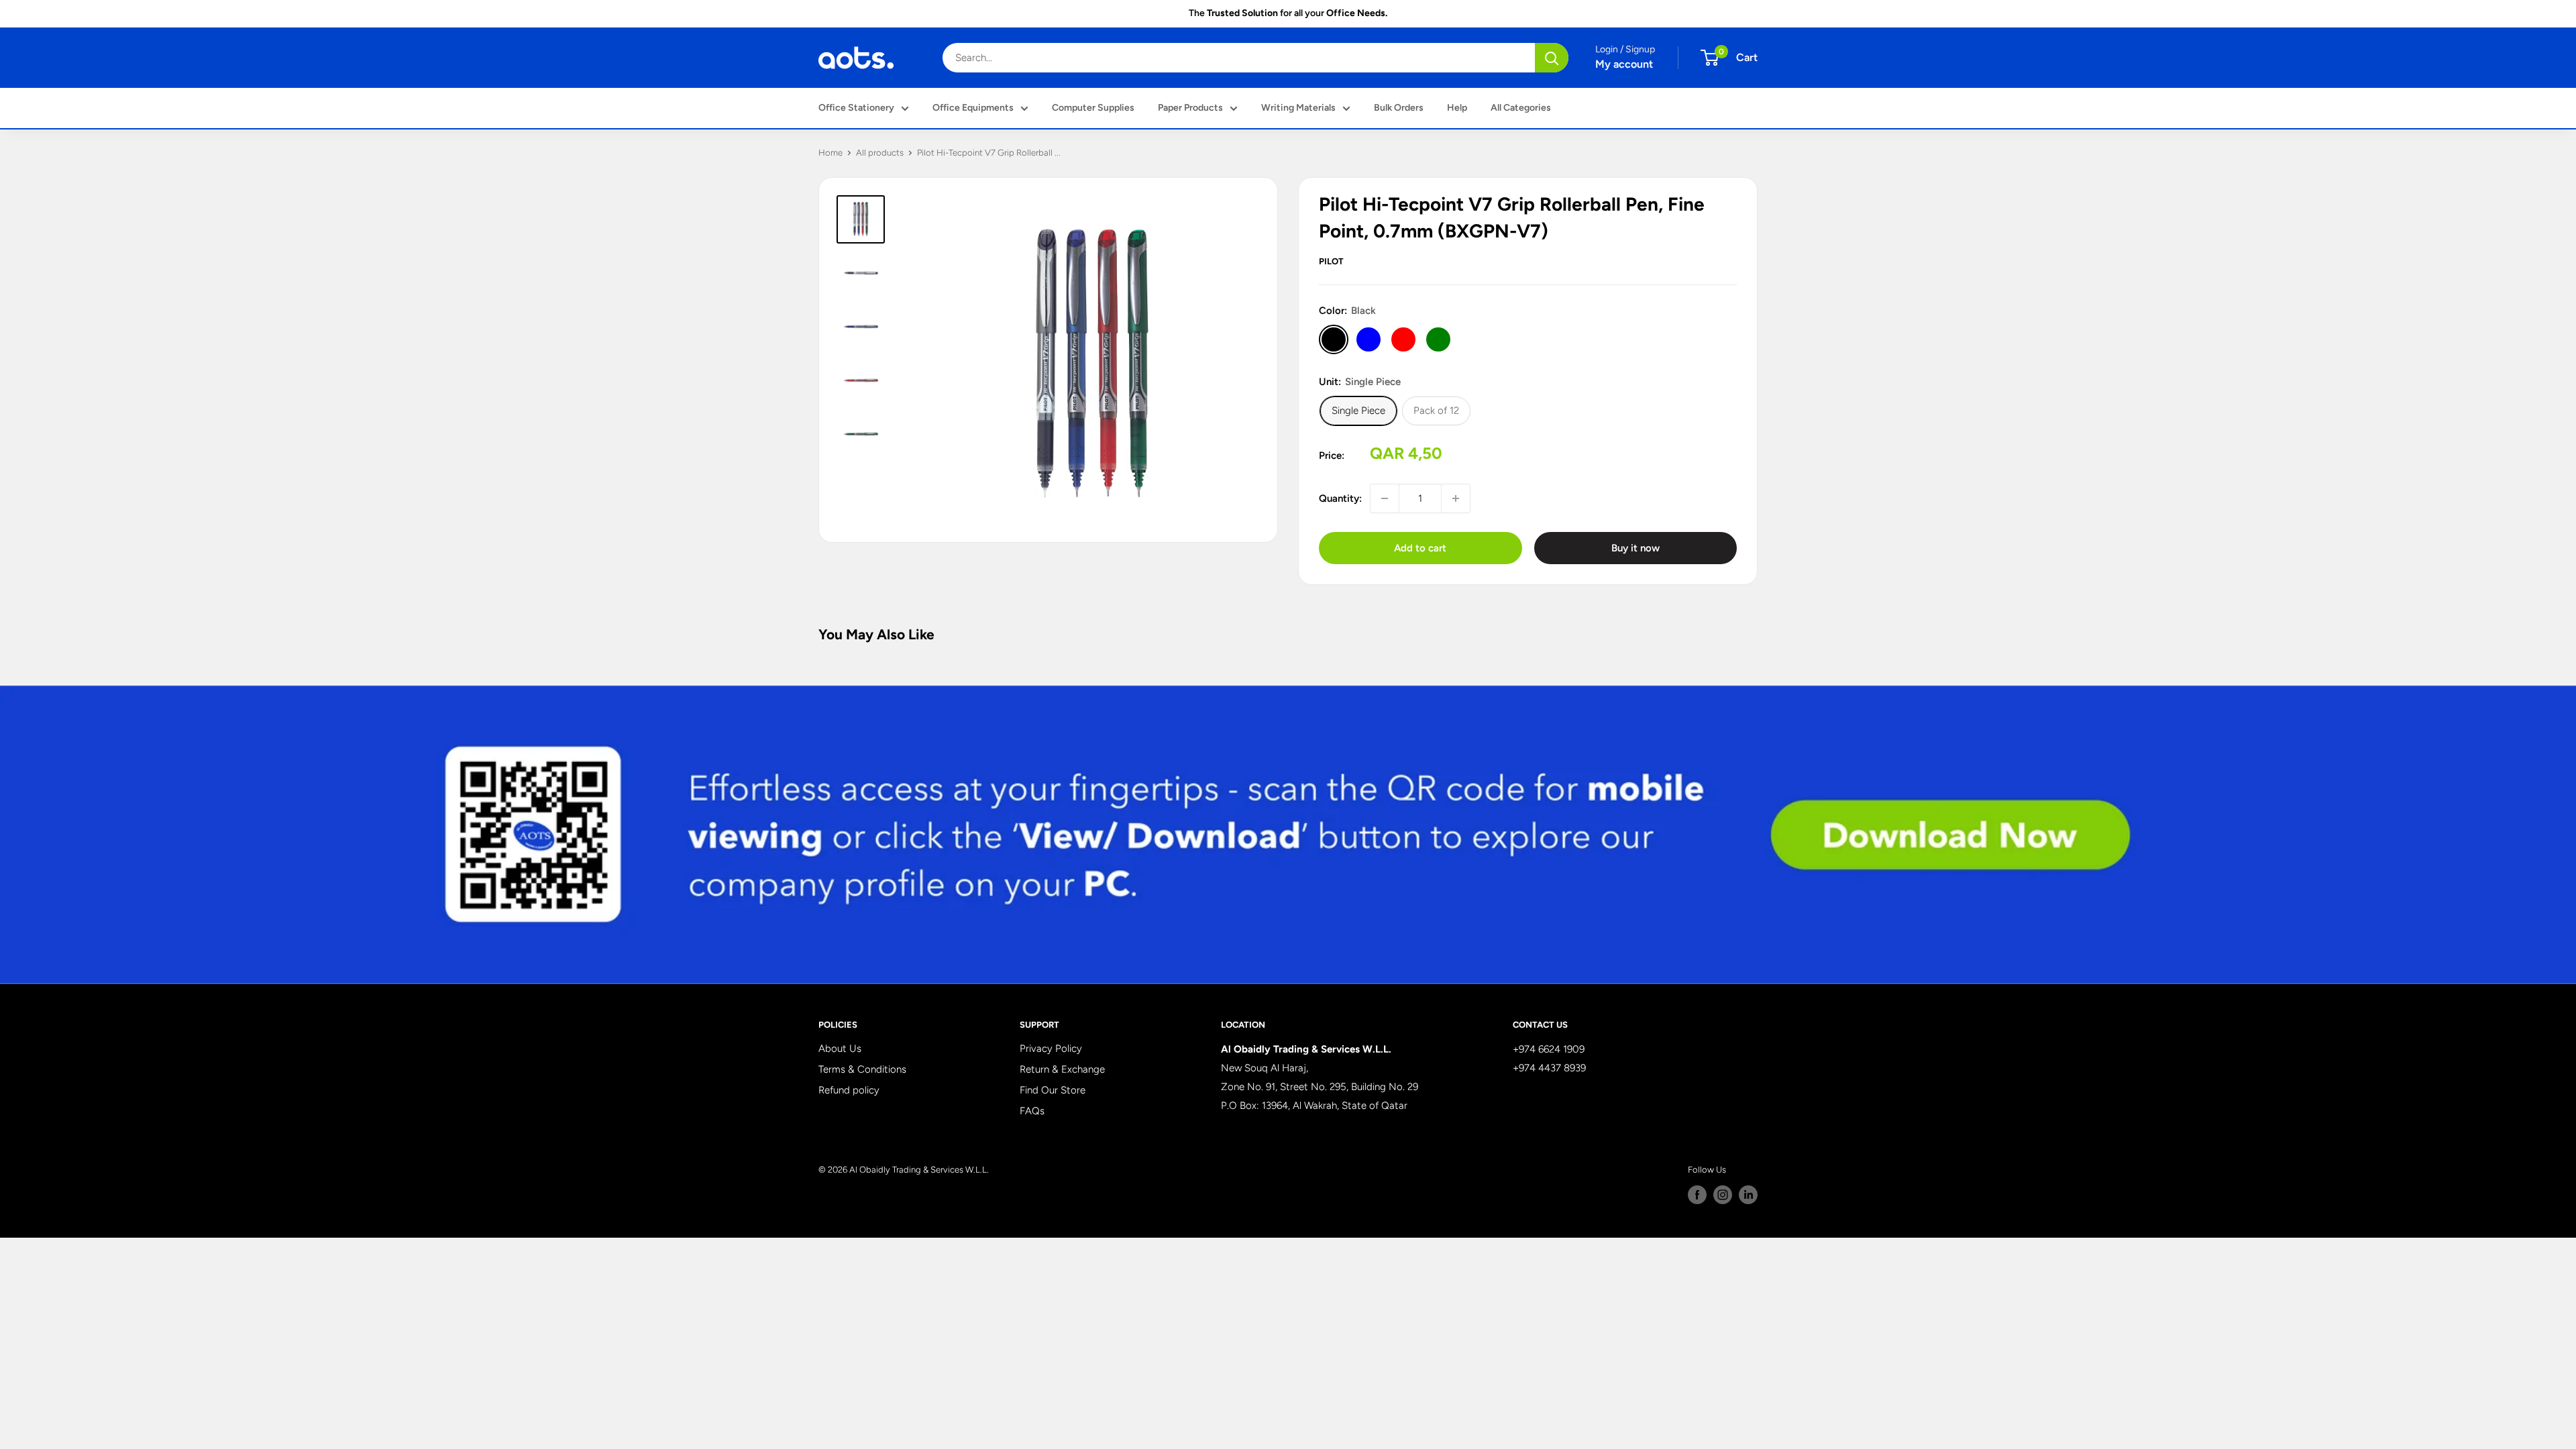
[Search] (1552, 58)
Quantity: (1340, 498)
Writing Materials (1298, 108)
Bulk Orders (1399, 108)
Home (830, 153)
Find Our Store (1053, 1090)
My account (1624, 64)
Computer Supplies (1093, 108)
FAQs (1032, 1111)
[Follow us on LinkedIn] (1748, 1195)
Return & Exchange (1062, 1069)
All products (880, 153)
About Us (840, 1049)
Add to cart (1420, 548)
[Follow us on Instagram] (1723, 1195)
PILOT (1331, 261)
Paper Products (1190, 108)
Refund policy (849, 1090)
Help (1457, 108)
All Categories (1521, 108)
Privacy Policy (1051, 1049)
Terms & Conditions (862, 1069)
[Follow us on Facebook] (1697, 1195)
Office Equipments (973, 108)
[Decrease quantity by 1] (1385, 498)
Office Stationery (856, 108)
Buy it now (1635, 548)
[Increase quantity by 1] (1456, 498)
